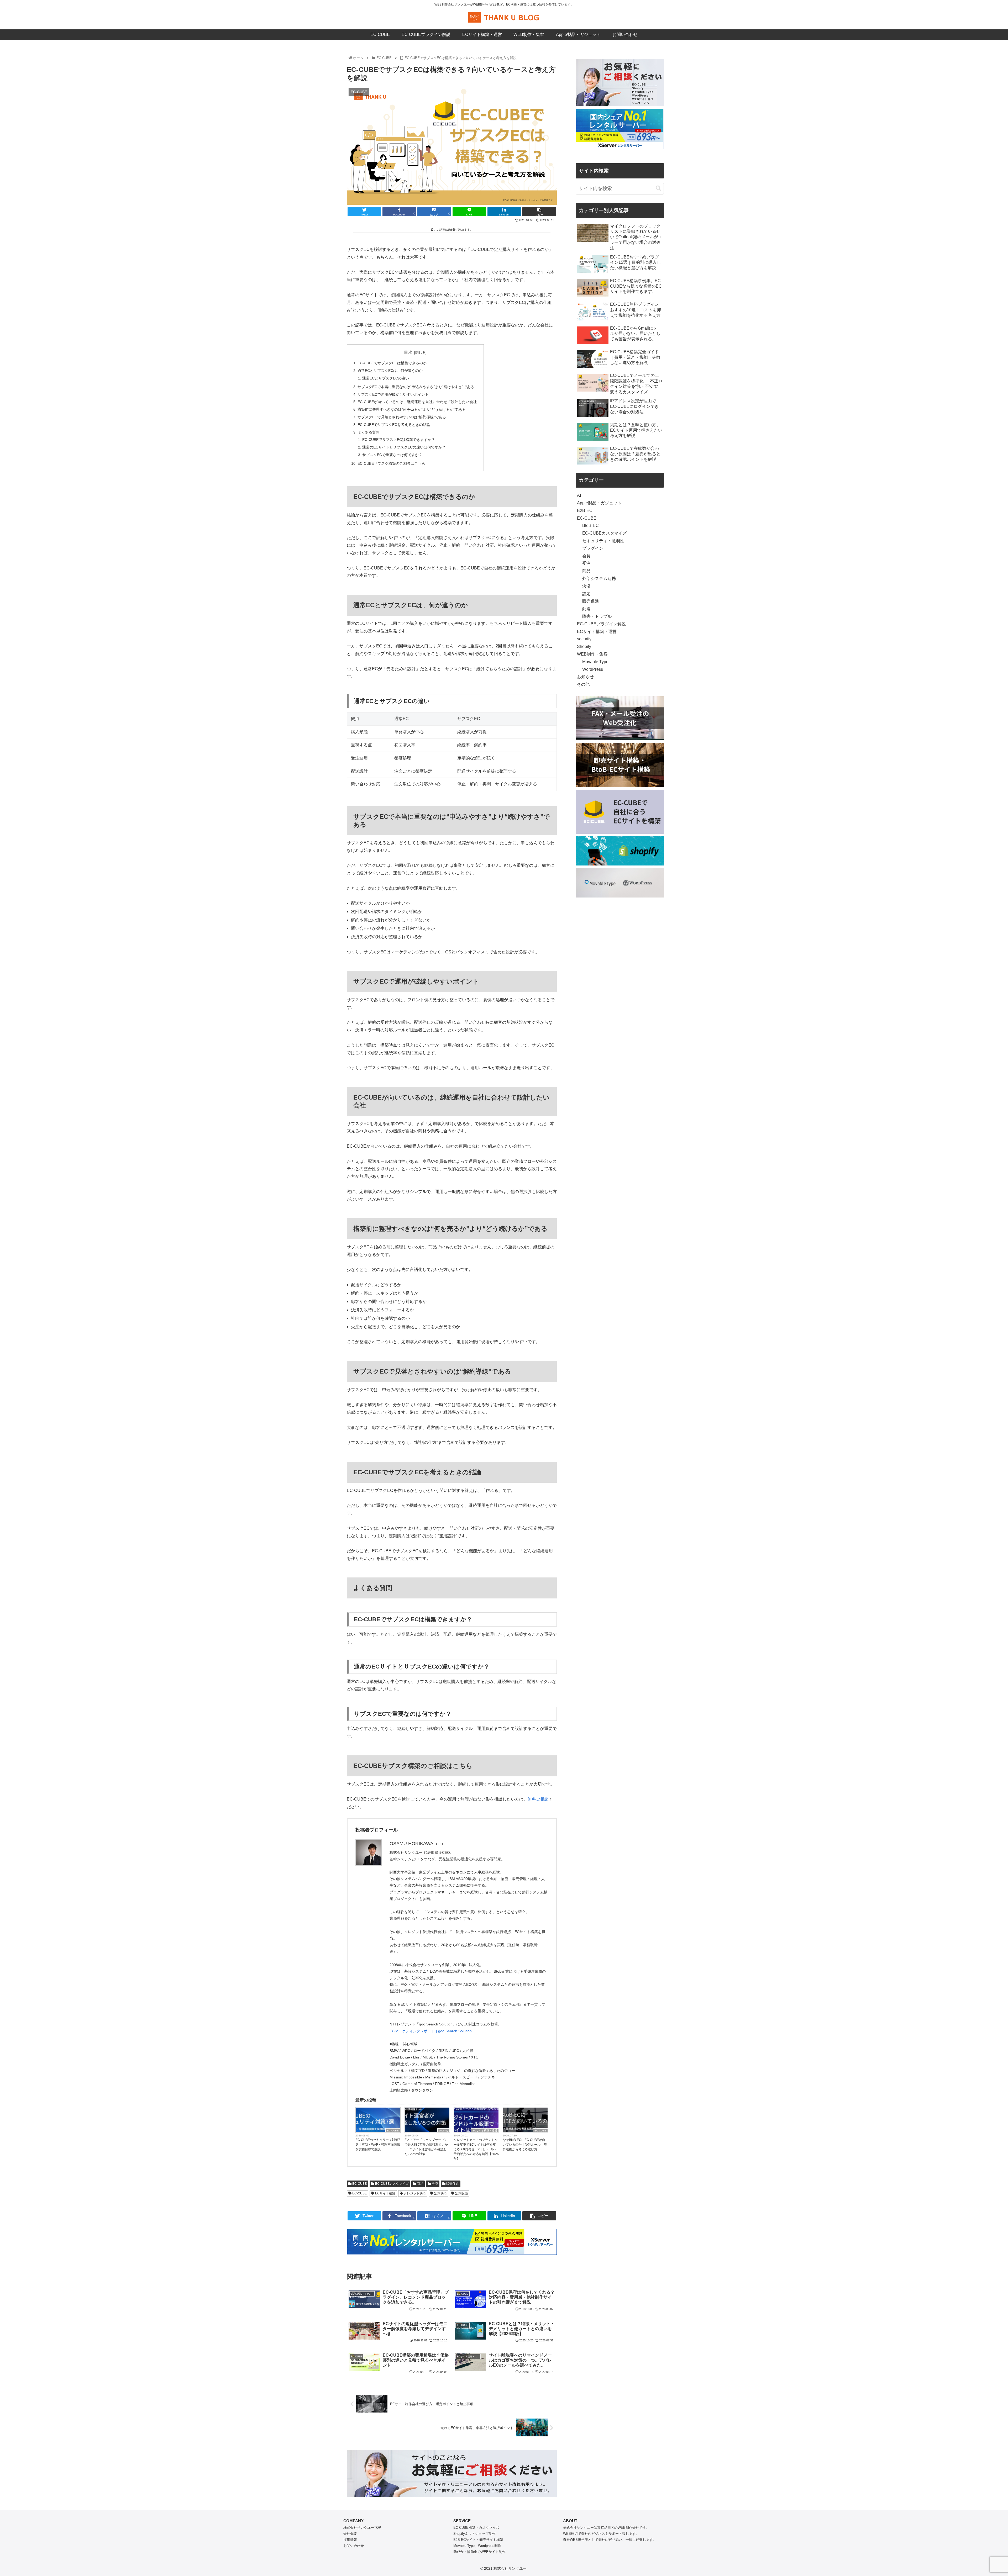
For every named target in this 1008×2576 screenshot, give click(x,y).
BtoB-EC (590, 526)
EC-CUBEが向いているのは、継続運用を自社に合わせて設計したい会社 (417, 402)
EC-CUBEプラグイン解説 (601, 624)
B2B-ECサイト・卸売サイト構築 (478, 2540)
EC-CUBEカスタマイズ (391, 2184)
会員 (586, 556)
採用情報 (350, 2540)
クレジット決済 (414, 2193)
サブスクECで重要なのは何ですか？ (392, 455)
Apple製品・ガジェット (599, 503)
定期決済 (440, 2193)
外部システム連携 (599, 579)
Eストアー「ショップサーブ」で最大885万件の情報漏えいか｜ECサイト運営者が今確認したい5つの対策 (426, 2147)
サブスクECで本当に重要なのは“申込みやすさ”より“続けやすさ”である (416, 387)
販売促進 (452, 2184)
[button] (658, 188)
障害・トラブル (597, 616)
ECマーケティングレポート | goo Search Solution (431, 2031)
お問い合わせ (354, 2546)
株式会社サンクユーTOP (362, 2528)
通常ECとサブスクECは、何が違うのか (390, 371)
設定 (586, 594)
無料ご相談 (538, 1799)
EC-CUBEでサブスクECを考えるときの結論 (394, 425)
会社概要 (350, 2534)
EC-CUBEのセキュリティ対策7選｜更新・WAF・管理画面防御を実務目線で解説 (378, 2145)
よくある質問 (369, 432)
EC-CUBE (393, 2131)
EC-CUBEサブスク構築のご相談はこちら (391, 463)
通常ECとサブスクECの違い (386, 378)
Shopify (584, 646)
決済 (434, 2184)
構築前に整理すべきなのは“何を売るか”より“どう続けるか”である (412, 409)
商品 (420, 2184)
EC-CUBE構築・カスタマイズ (476, 2528)
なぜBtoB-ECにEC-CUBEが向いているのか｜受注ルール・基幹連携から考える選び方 (525, 2145)
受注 (586, 563)
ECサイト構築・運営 (485, 2131)
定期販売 (461, 2193)
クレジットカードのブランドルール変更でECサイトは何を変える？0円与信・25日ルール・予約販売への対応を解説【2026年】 (476, 2149)
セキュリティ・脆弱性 (603, 541)
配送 (586, 609)
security (443, 2131)
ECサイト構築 (385, 2193)
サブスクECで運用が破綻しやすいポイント (393, 394)
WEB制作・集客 (592, 654)
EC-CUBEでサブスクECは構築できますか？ (399, 440)
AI (579, 495)
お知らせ (585, 677)
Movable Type (595, 662)
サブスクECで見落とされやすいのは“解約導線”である (402, 417)
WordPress (593, 669)
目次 (408, 352)
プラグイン (593, 548)
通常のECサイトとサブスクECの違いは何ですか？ (404, 447)
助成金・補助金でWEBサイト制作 (479, 2552)
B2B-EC (585, 511)
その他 (583, 684)
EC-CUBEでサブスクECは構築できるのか (392, 363)
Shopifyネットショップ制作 (474, 2534)
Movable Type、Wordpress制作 (477, 2546)
